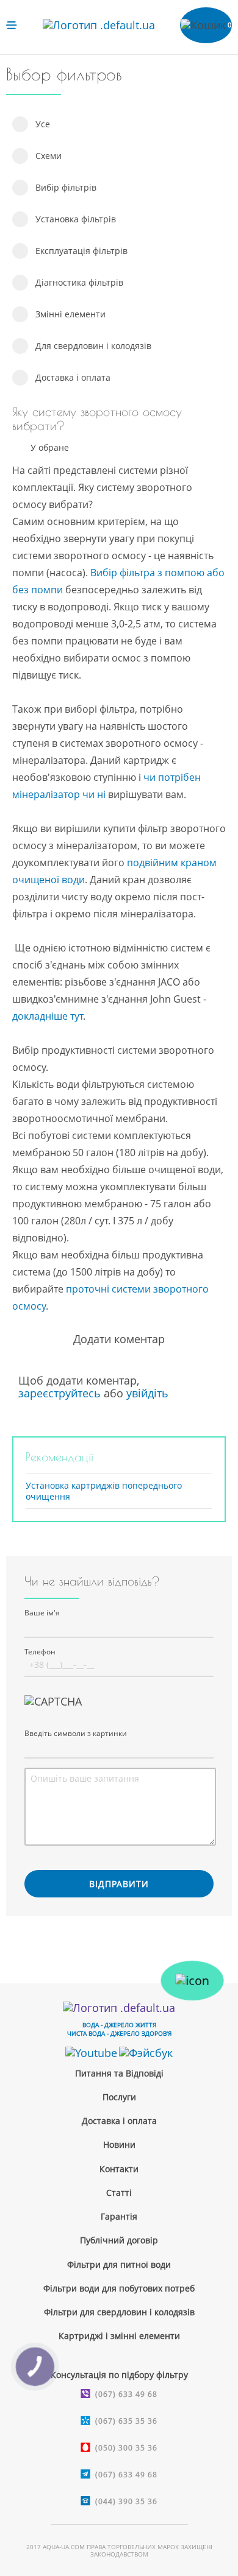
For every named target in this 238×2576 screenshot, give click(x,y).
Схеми (49, 156)
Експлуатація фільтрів (81, 251)
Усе (43, 124)
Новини (119, 2144)
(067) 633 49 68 (126, 2394)
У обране (50, 448)
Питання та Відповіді (119, 2073)
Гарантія (119, 2216)
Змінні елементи (70, 314)
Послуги (119, 2097)
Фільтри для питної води (119, 2264)
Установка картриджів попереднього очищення (104, 1491)
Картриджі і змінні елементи (119, 2336)
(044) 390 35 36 (126, 2501)
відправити (119, 1884)
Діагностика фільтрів (79, 282)
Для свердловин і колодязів (93, 346)
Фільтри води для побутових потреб (119, 2288)
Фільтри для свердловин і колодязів (119, 2312)
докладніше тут (48, 1016)
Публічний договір (119, 2240)
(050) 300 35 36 (126, 2448)
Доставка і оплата (73, 377)
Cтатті (119, 2193)
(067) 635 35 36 (126, 2421)
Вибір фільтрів (66, 187)
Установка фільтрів (76, 219)
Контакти (119, 2169)
